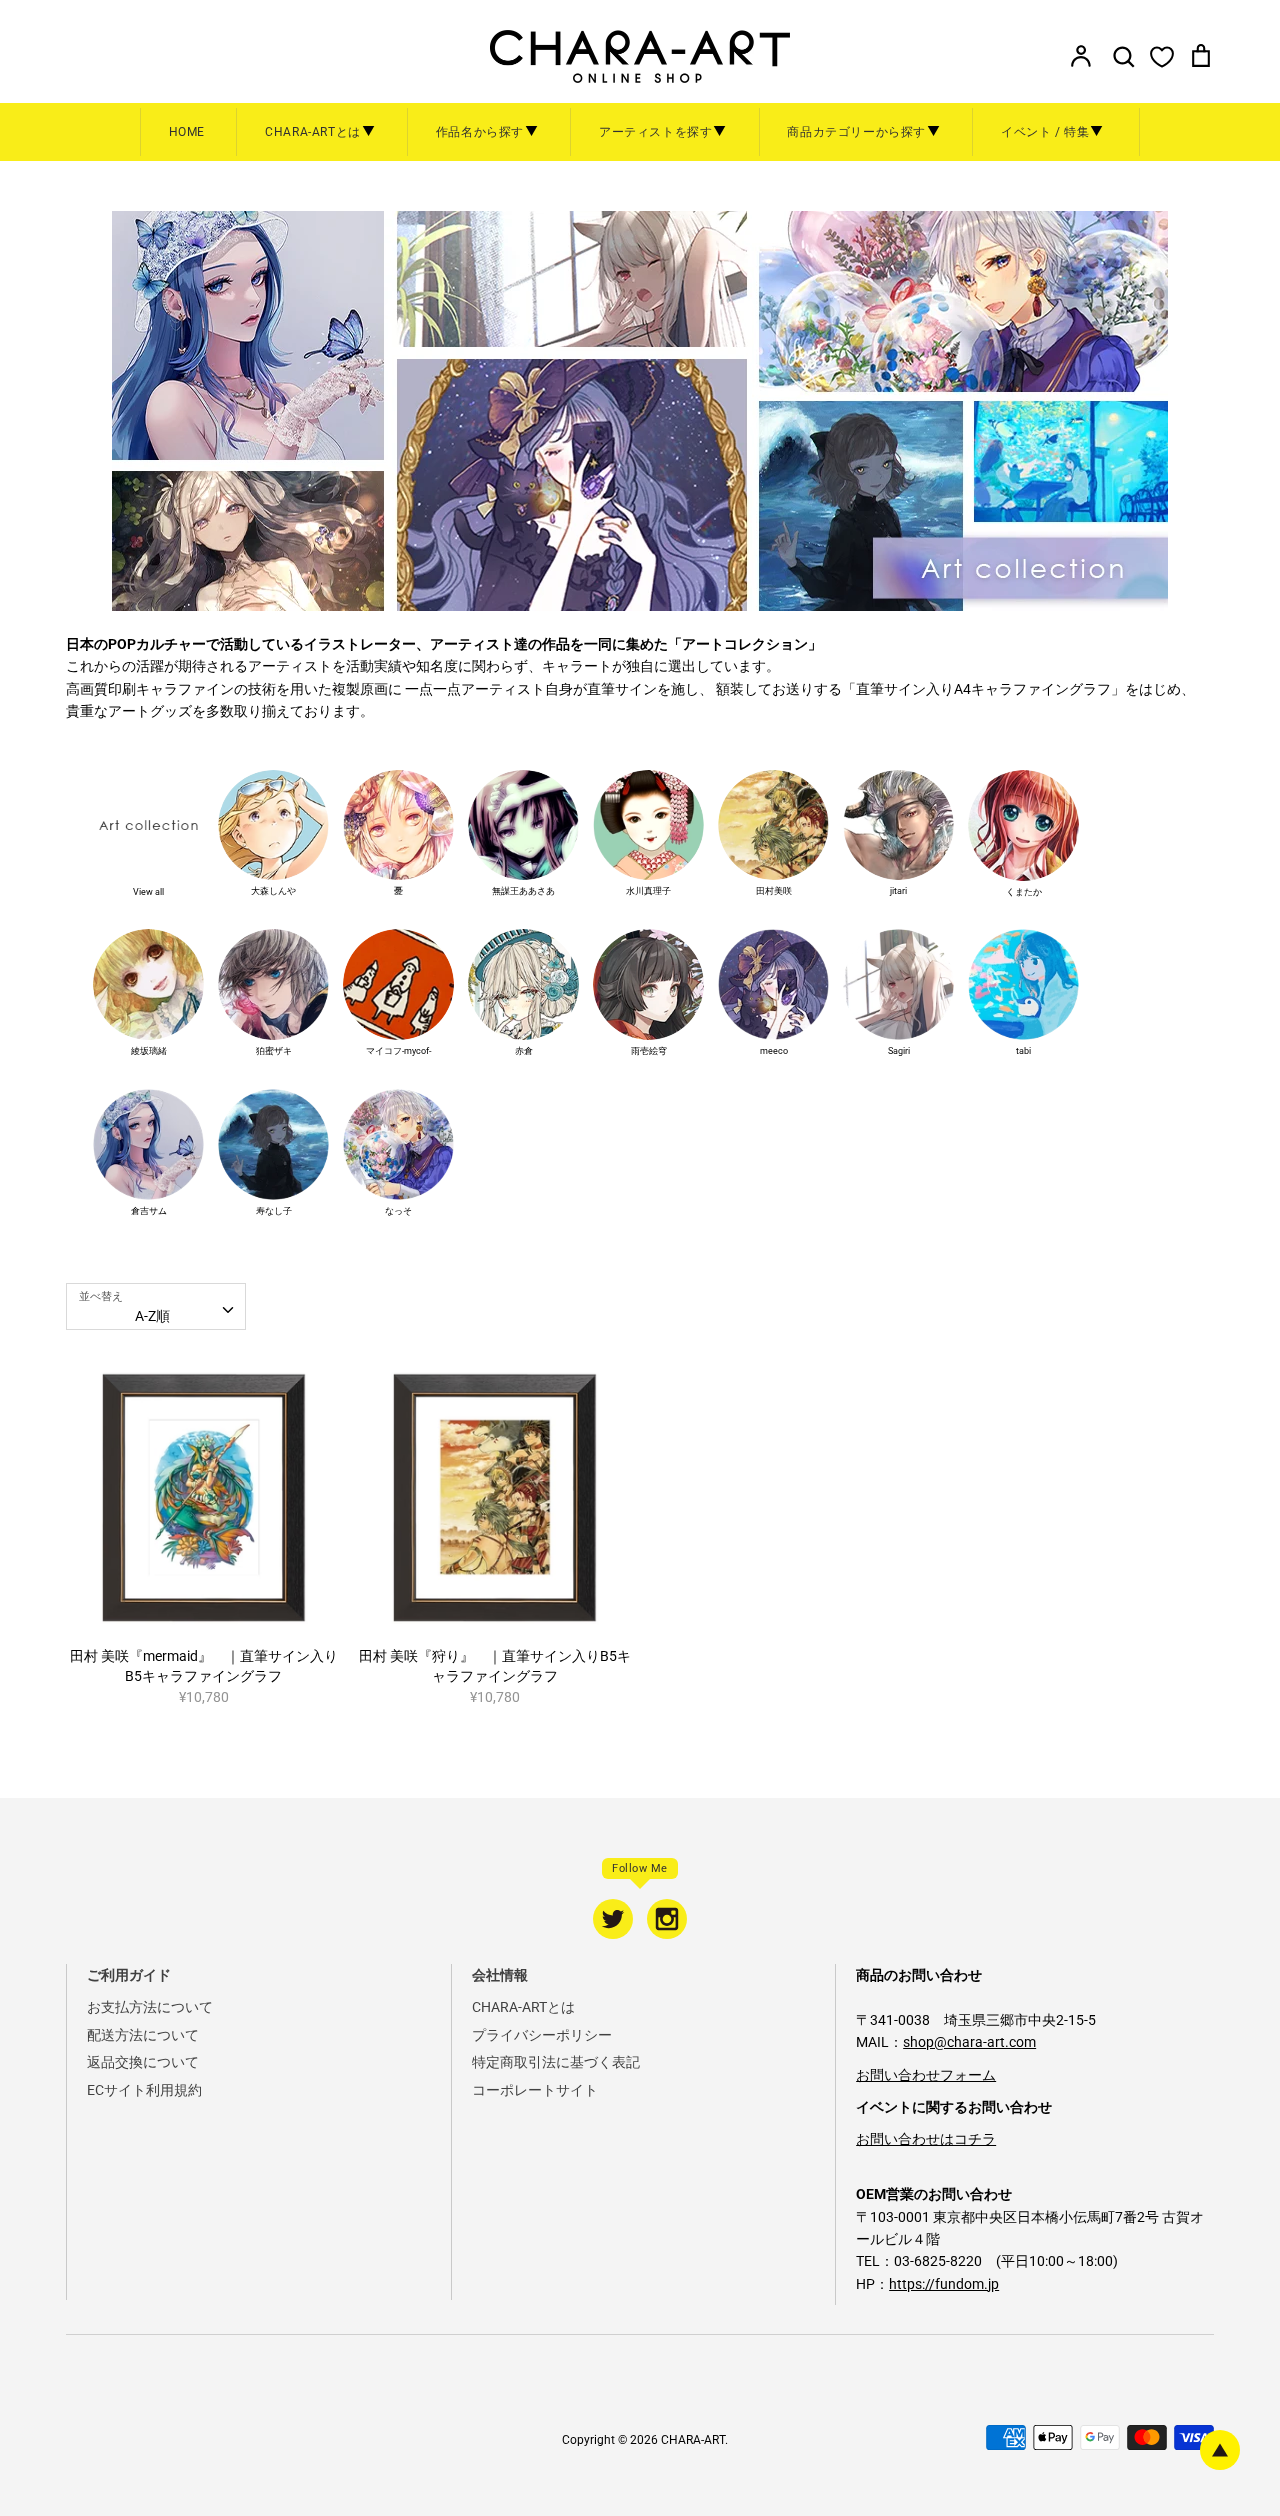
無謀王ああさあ (523, 891)
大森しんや (273, 891)
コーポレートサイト (535, 2090)
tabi (1023, 1051)
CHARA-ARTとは (523, 2007)
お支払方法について (150, 2007)
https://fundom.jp (944, 2284)
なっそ (398, 1211)
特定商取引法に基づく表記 (556, 2062)
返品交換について (143, 2062)
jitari (898, 891)
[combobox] (156, 1306)
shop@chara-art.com (969, 2042)
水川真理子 (648, 891)
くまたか (1024, 892)
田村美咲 (774, 891)
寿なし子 (274, 1211)
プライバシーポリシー (542, 2035)
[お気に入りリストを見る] (1162, 56)
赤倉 (524, 1051)
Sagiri (899, 1051)
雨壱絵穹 (649, 1051)
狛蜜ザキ (274, 1051)
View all (148, 892)
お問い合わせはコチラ (926, 2139)
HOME (187, 132)
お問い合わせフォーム (926, 2075)
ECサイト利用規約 (144, 2090)
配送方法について (143, 2035)
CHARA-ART (693, 2440)
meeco (774, 1051)
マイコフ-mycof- (398, 1051)
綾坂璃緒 (149, 1051)
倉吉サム (149, 1211)
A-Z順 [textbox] (152, 1316)
